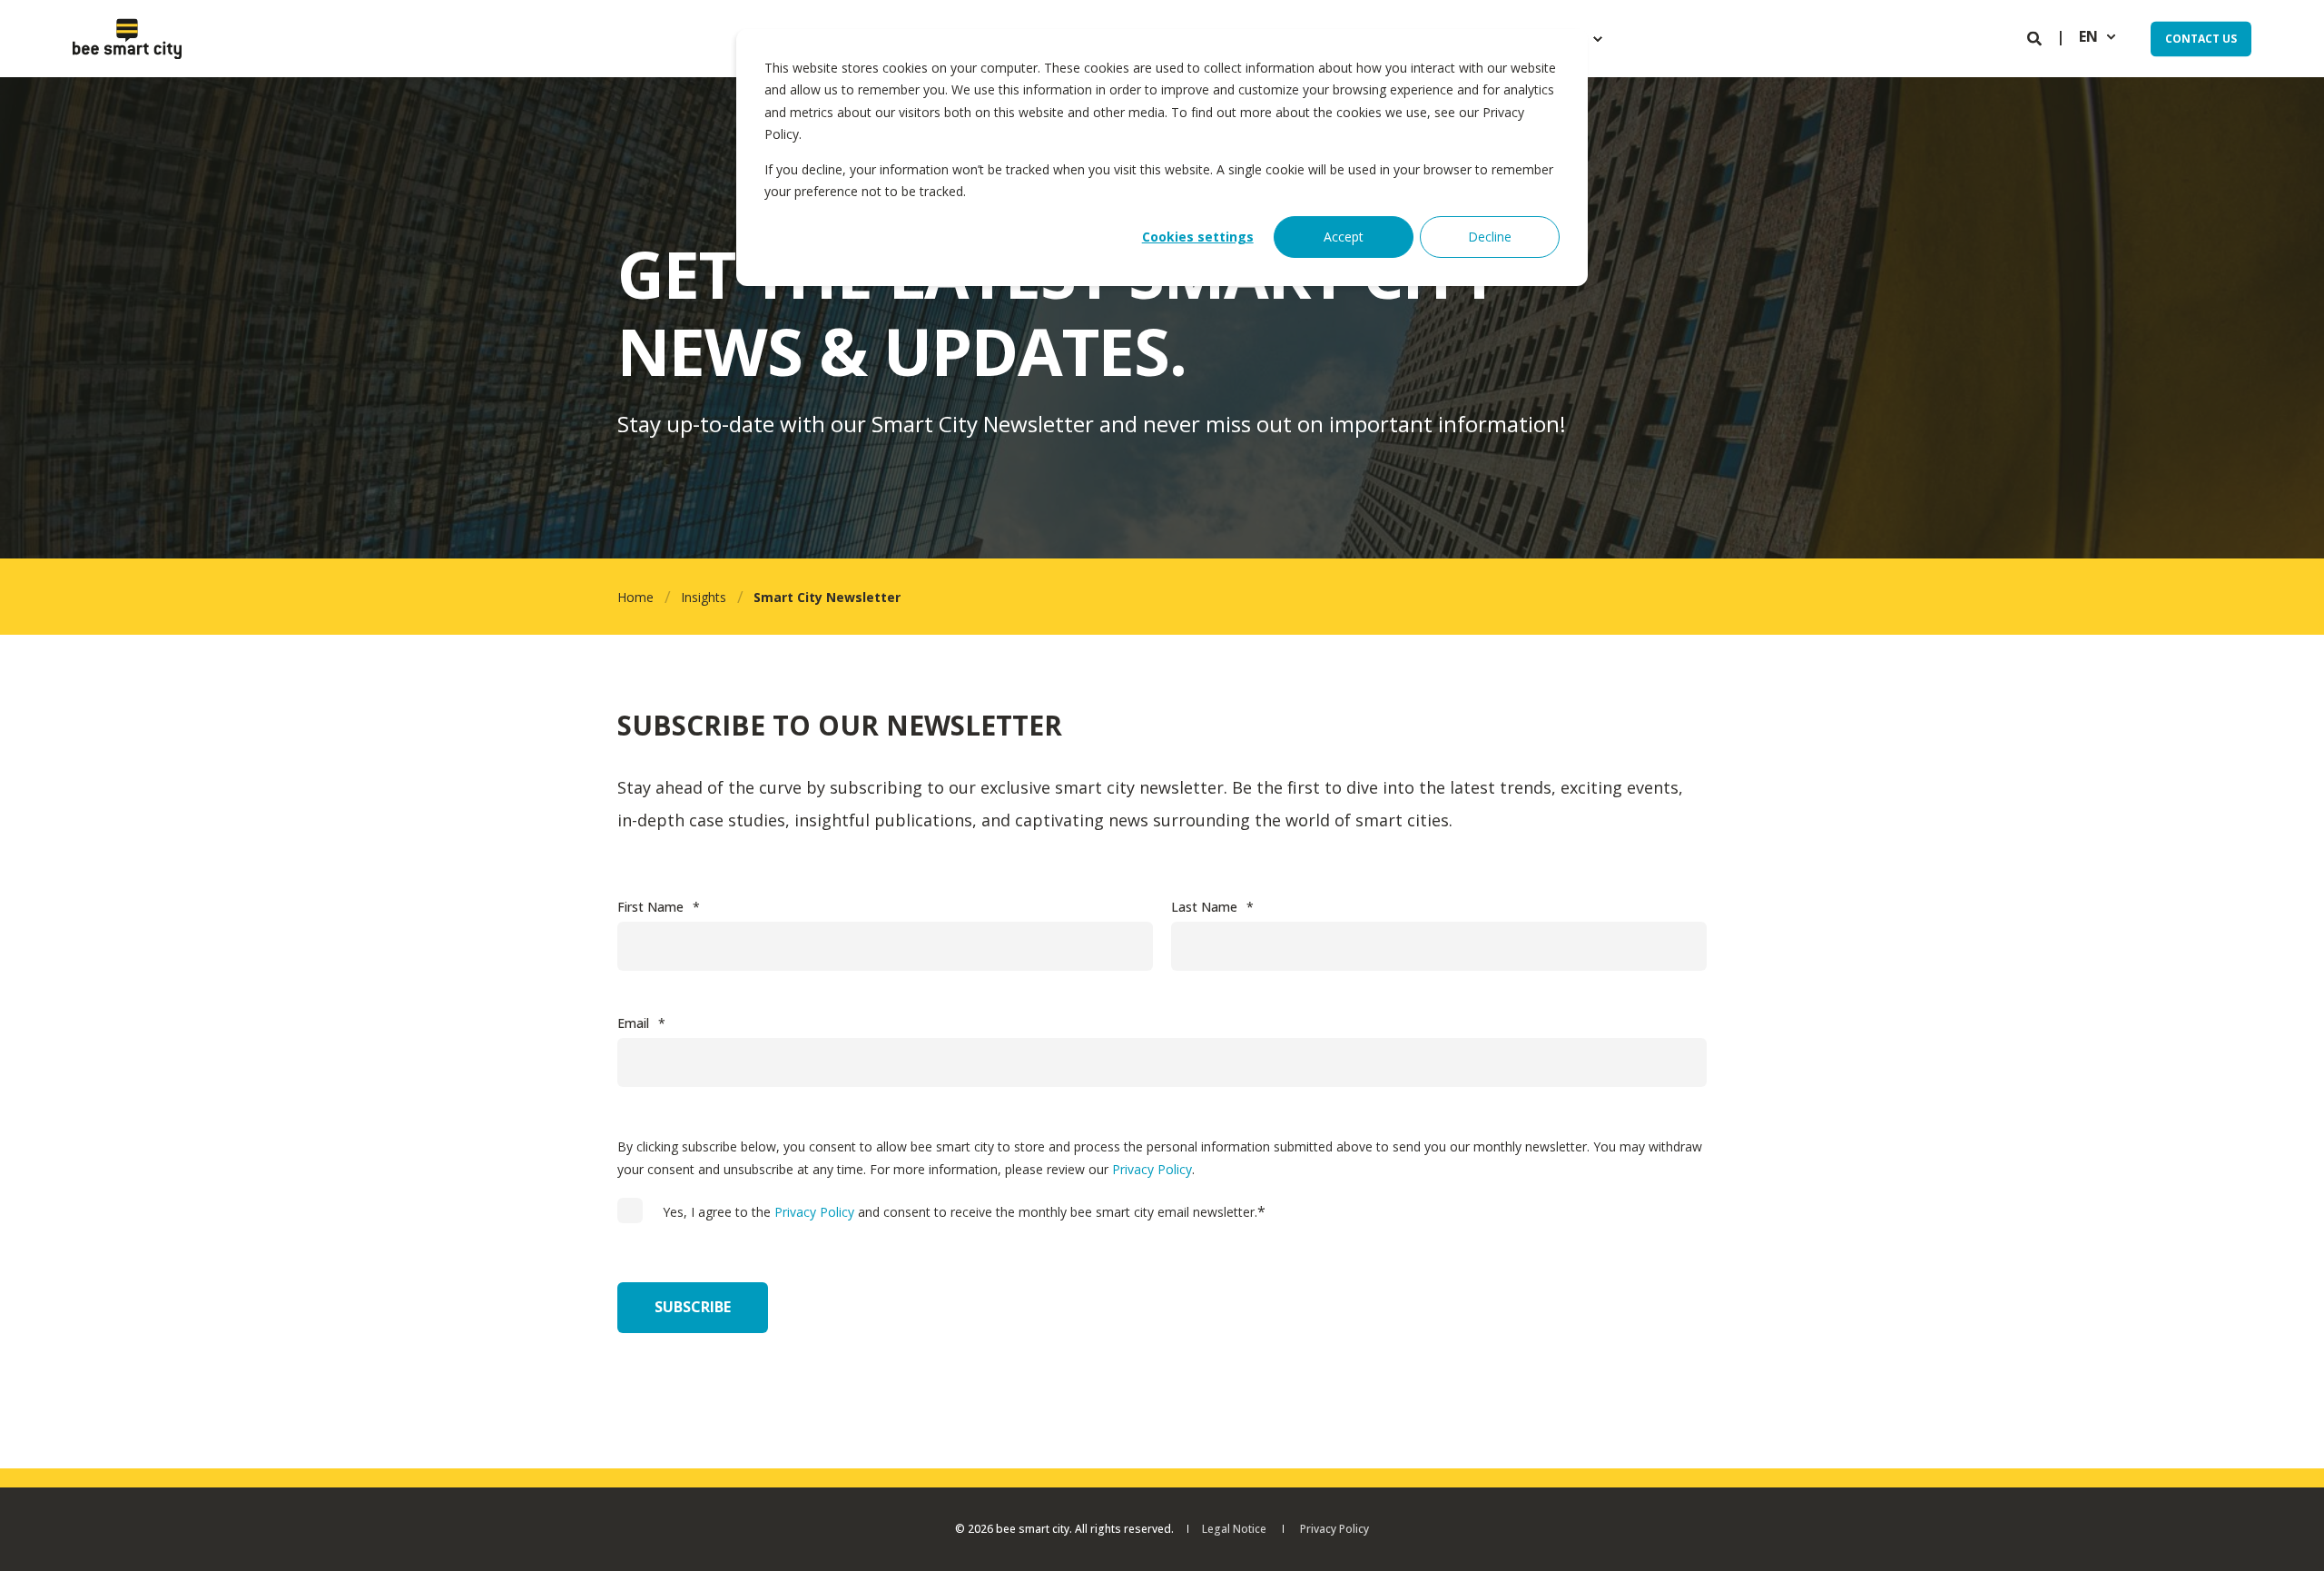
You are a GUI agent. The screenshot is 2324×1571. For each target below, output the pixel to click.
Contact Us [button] (2201, 39)
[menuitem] (1598, 39)
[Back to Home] (127, 39)
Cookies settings (1198, 237)
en (2088, 37)
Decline (1490, 237)
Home (635, 597)
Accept (1344, 237)
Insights (704, 597)
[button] (2288, 1535)
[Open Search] (2036, 37)
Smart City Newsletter (827, 597)
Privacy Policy (1152, 1169)
